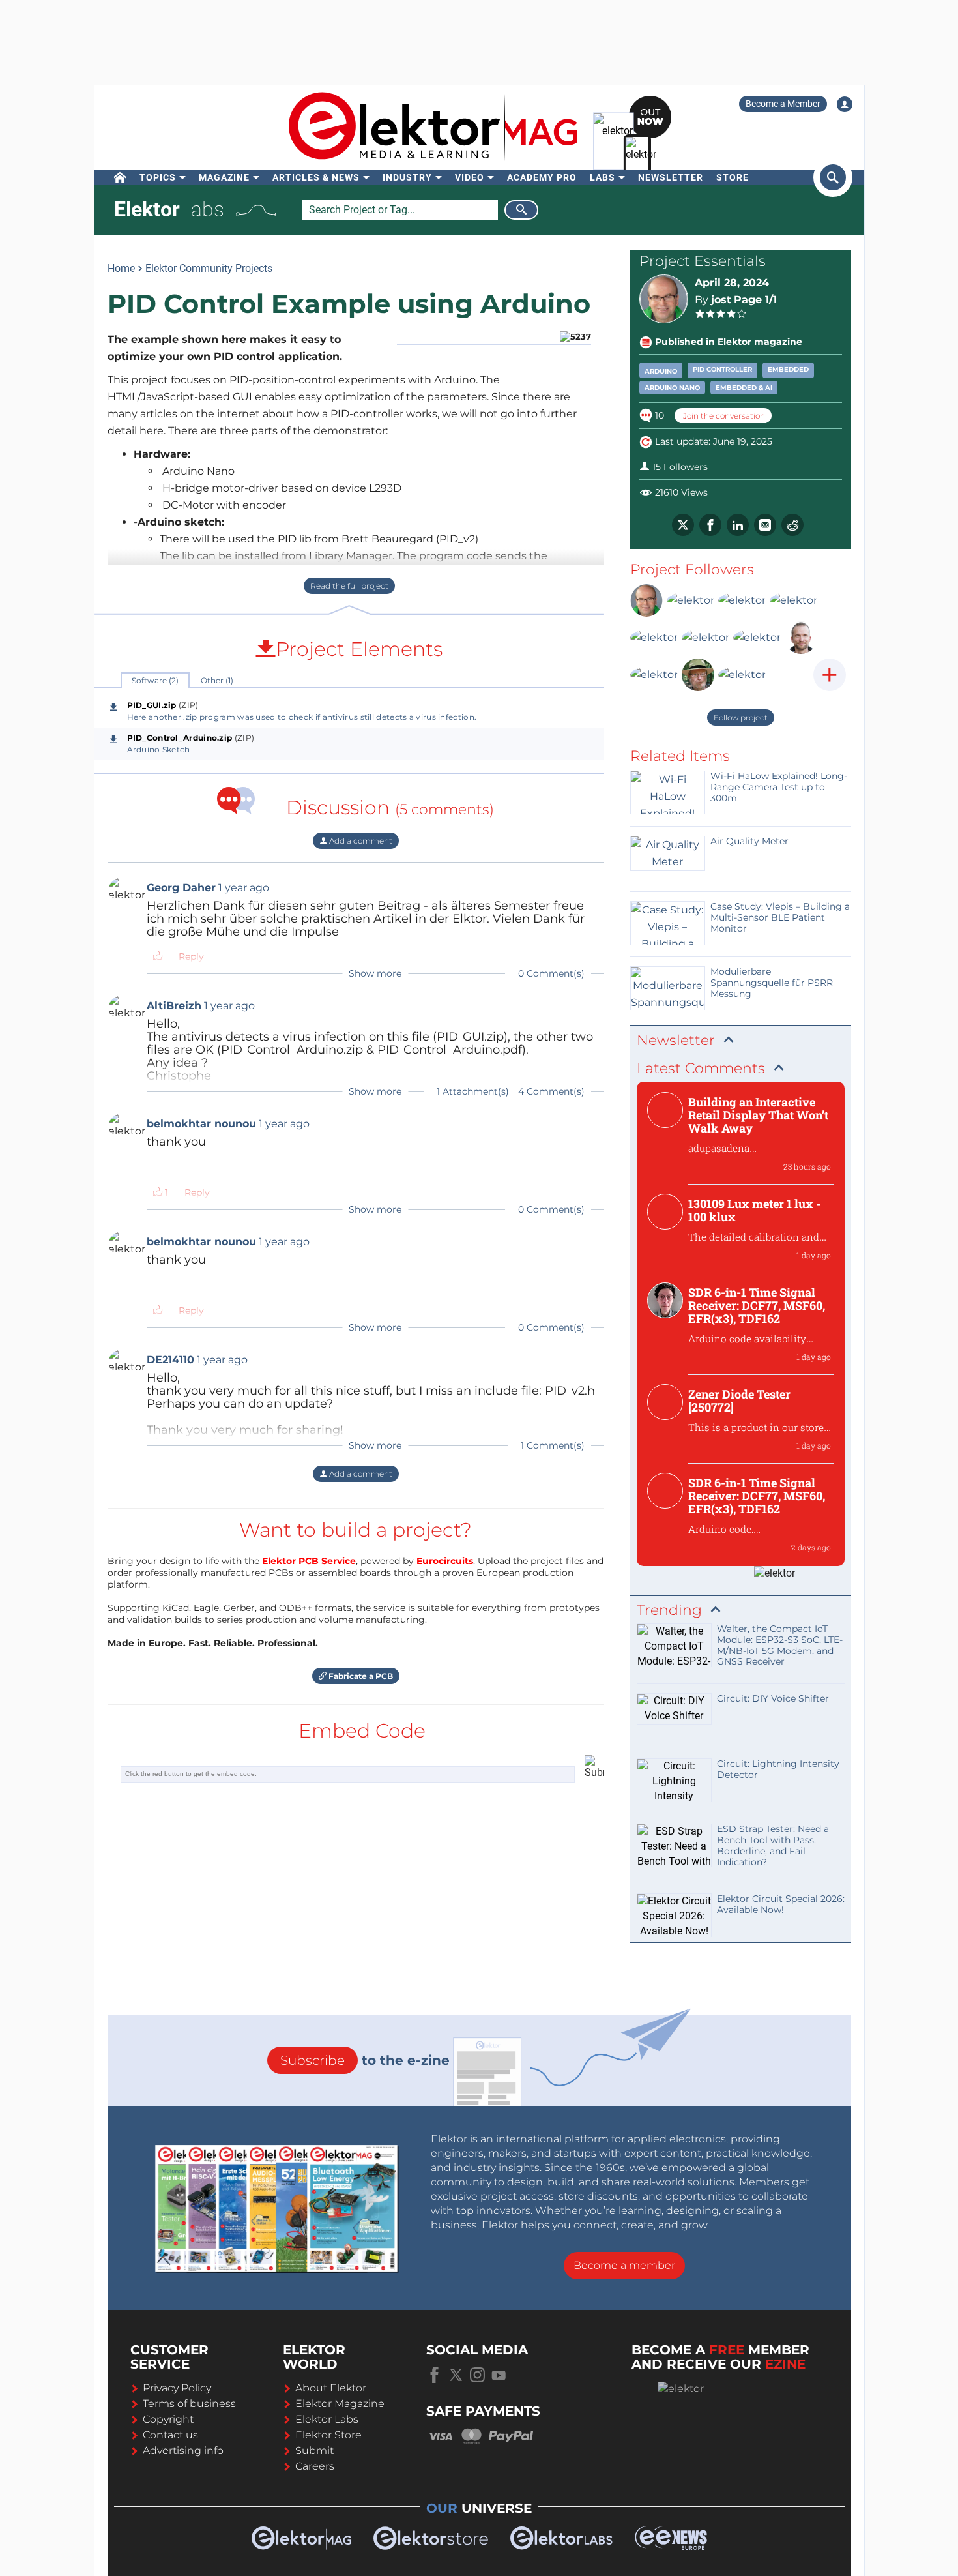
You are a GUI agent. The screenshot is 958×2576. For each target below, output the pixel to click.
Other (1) (217, 680)
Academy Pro (542, 177)
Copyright (168, 2419)
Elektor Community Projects (209, 268)
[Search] (521, 210)
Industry (407, 177)
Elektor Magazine (340, 2404)
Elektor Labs (327, 2419)
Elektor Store (328, 2435)
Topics (158, 177)
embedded (788, 369)
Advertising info (183, 2450)
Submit (314, 2450)
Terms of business (189, 2404)
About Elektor (331, 2388)
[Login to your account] (845, 104)
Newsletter (671, 177)
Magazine (224, 177)
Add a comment (360, 841)
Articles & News (316, 177)
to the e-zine (365, 2060)
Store (733, 177)
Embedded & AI (744, 388)
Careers (315, 2466)
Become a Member (783, 104)
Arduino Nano (672, 388)
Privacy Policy (177, 2388)
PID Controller (722, 369)
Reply (191, 956)
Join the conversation (723, 416)
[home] (120, 177)
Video (470, 177)
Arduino (661, 371)
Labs (602, 177)
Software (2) (155, 680)
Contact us (170, 2435)
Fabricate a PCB (360, 1676)
